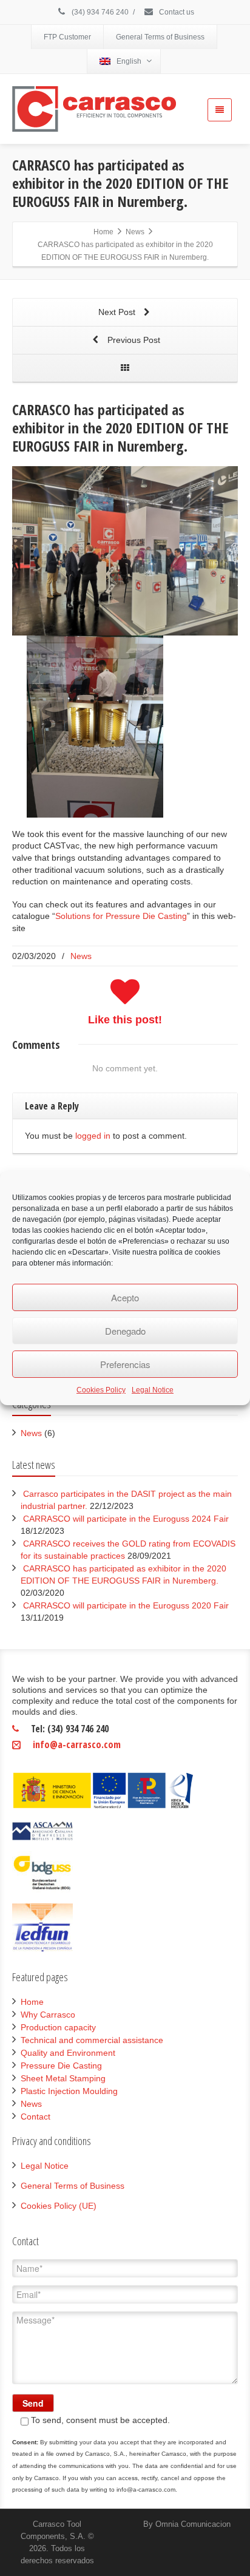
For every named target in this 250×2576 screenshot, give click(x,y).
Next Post (118, 312)
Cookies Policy (101, 1390)
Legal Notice (153, 1390)
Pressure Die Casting (61, 2066)
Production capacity (58, 2027)
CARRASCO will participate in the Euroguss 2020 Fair (126, 1605)
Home (32, 2002)
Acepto (125, 1297)
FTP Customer (67, 37)
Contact (35, 2117)
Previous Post (133, 340)
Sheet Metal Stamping (63, 2078)
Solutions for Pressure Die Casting (121, 916)
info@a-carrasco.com (77, 1744)
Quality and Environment (68, 2053)
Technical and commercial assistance (92, 2040)
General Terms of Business (160, 37)
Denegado (125, 1331)
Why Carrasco (48, 2015)
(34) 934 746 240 (99, 12)
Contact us (176, 12)
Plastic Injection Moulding (69, 2091)
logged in (93, 1136)
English (129, 61)
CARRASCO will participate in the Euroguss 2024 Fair (126, 1519)
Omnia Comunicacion (193, 2524)
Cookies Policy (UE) (59, 2206)
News (81, 956)
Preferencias (125, 1364)
